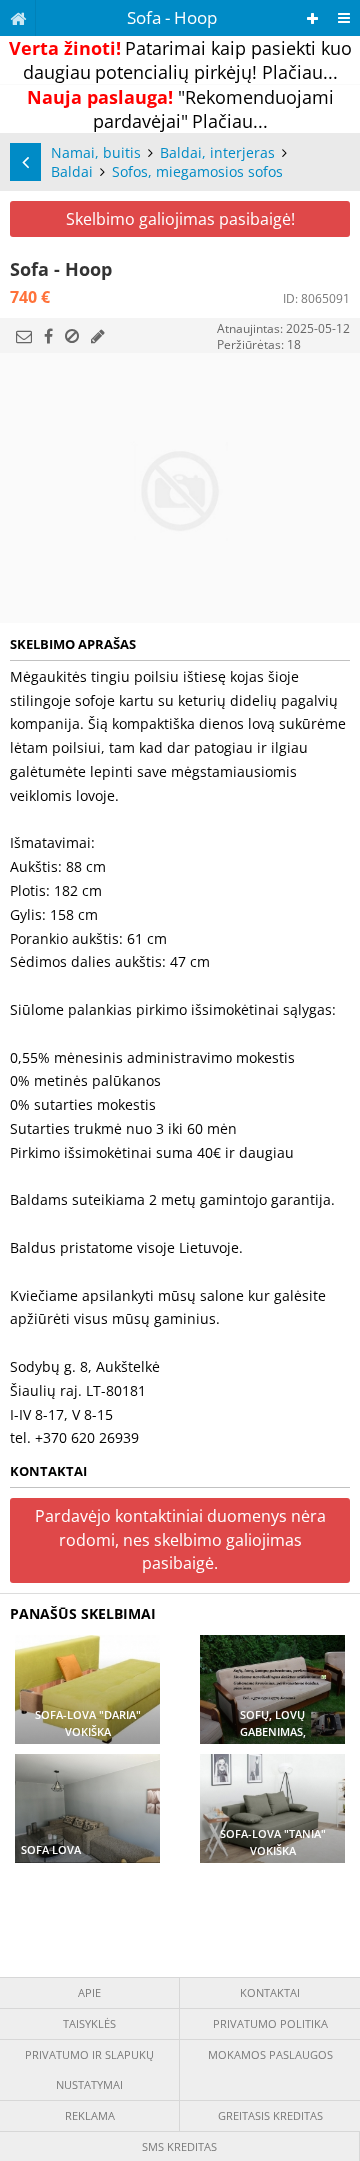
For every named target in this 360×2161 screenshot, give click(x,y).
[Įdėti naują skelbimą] (312, 18)
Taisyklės (89, 2023)
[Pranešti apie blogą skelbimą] (72, 336)
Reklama (90, 2115)
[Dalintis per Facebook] (48, 336)
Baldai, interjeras (217, 152)
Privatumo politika (270, 2023)
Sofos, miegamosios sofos (197, 171)
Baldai (72, 171)
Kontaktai (270, 1992)
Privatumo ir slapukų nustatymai (89, 2069)
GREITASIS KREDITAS (270, 2115)
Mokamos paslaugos (270, 2054)
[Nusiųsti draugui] (24, 336)
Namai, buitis (96, 152)
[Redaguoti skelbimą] (98, 336)
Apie (89, 1992)
